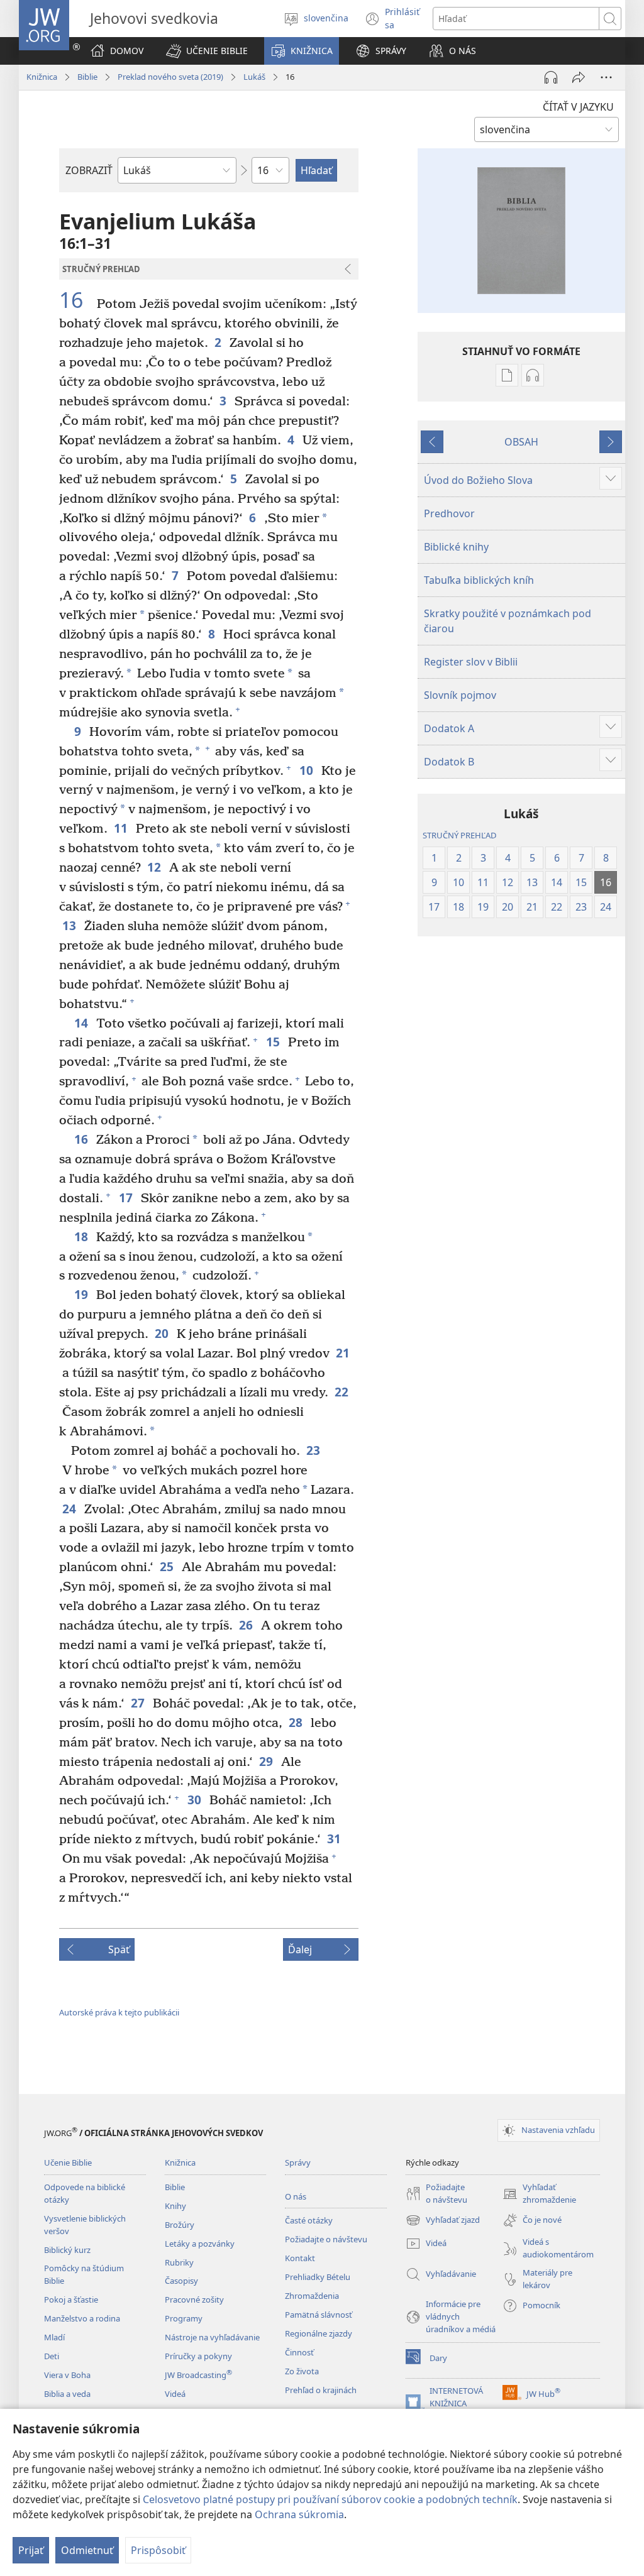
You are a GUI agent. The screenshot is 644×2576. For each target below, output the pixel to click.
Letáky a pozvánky (200, 2244)
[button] (207, 51)
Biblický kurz (67, 2250)
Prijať (31, 2550)
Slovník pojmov (460, 695)
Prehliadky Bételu (318, 2277)
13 (70, 925)
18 (82, 1236)
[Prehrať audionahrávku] (551, 77)
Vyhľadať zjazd (443, 2221)
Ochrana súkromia (299, 2514)
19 (82, 1294)
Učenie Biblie (68, 2162)
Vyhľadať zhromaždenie (539, 2194)
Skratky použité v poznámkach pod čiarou (508, 621)
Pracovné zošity (194, 2299)
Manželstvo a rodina (82, 2318)
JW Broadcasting (198, 2375)
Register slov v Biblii (471, 662)
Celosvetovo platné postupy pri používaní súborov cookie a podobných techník (330, 2499)
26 (247, 1625)
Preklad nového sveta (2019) (170, 77)
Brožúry (180, 2225)
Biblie (87, 77)
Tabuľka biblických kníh (479, 580)
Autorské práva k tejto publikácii (119, 2012)
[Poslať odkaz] (579, 77)
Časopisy (181, 2281)
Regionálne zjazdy (319, 2333)
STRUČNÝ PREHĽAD (459, 835)
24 (70, 1509)
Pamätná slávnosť (319, 2315)
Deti (52, 2356)
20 (163, 1333)
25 (168, 1566)
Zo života (302, 2371)
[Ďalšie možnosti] (606, 77)
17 (127, 1198)
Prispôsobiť (158, 2550)
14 (82, 1023)
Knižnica (42, 77)
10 (307, 770)
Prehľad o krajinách (321, 2390)
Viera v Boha (67, 2375)
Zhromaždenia (312, 2296)
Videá (175, 2394)
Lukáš (254, 77)
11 (122, 828)
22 (342, 1392)
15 (274, 1042)
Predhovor (449, 513)
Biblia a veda (67, 2394)
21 (344, 1353)
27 (139, 1703)
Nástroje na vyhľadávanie (212, 2337)
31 (335, 1839)
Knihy (175, 2206)
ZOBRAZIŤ (89, 170)
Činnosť (299, 2352)
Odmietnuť (87, 2550)
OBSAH (521, 442)
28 (297, 1722)
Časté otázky (309, 2220)
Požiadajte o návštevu (326, 2239)
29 (267, 1761)
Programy (184, 2318)
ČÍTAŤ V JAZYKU (578, 107)
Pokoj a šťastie (71, 2299)
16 (76, 300)
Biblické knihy (456, 547)
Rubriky (179, 2262)
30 (195, 1800)
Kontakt (300, 2258)
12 (155, 867)
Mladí (54, 2337)
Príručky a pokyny (198, 2356)
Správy (298, 2162)
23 (314, 1450)
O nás (296, 2196)
